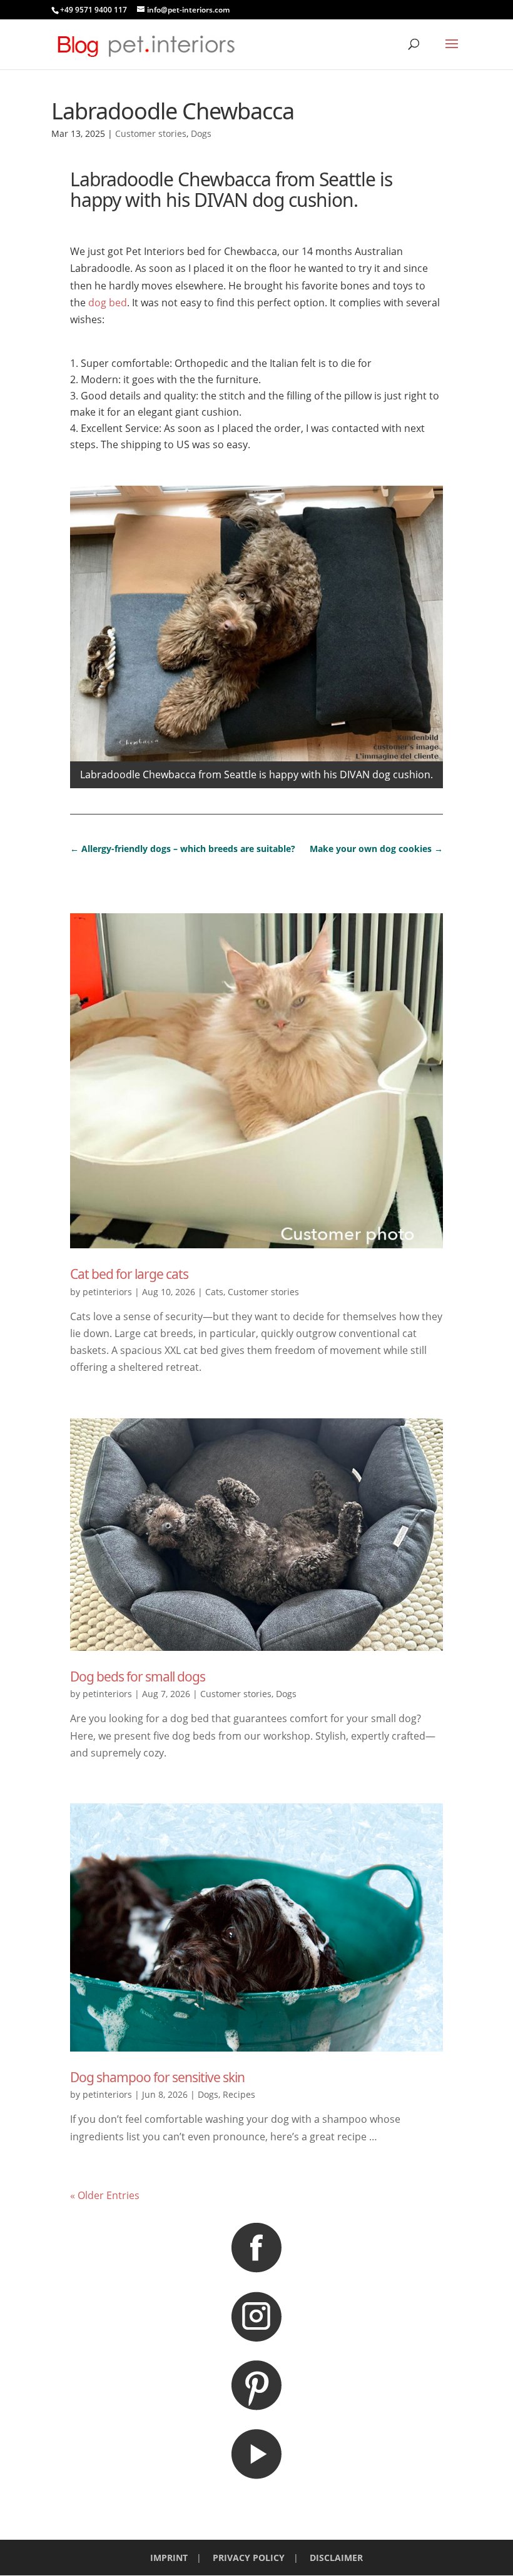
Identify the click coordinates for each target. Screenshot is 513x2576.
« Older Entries (105, 2195)
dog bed (108, 303)
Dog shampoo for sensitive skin (157, 2077)
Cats (214, 1292)
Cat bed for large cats (129, 1274)
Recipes (239, 2094)
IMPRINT (169, 2558)
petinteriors (107, 1292)
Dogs (201, 133)
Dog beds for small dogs (138, 1676)
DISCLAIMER (336, 2558)
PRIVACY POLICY (249, 2558)
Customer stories (151, 133)
